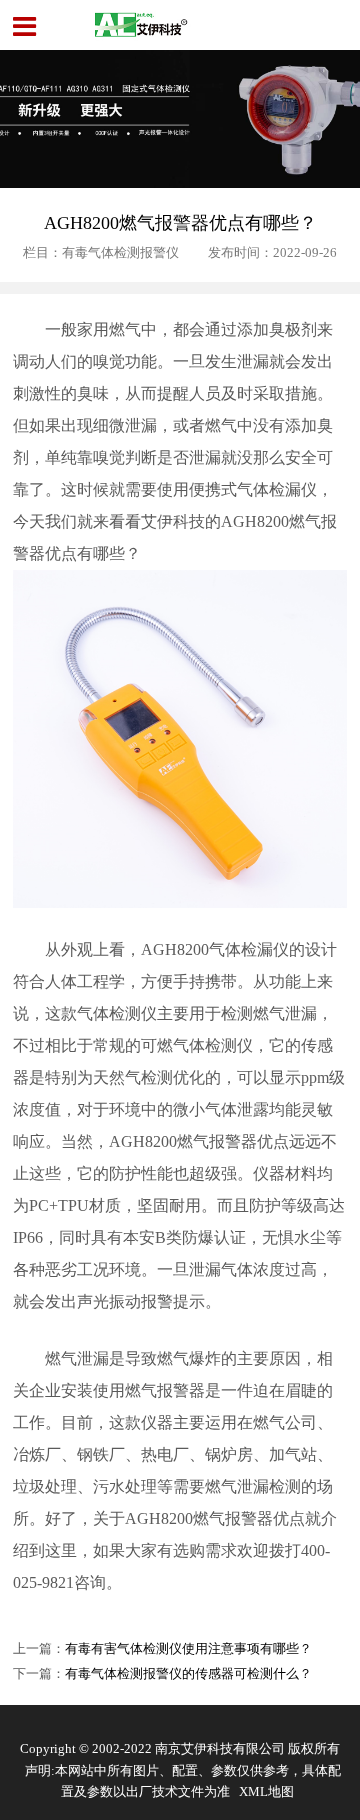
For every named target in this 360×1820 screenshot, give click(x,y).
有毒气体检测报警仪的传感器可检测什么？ (188, 1674)
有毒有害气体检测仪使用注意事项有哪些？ (188, 1649)
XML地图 (266, 1792)
